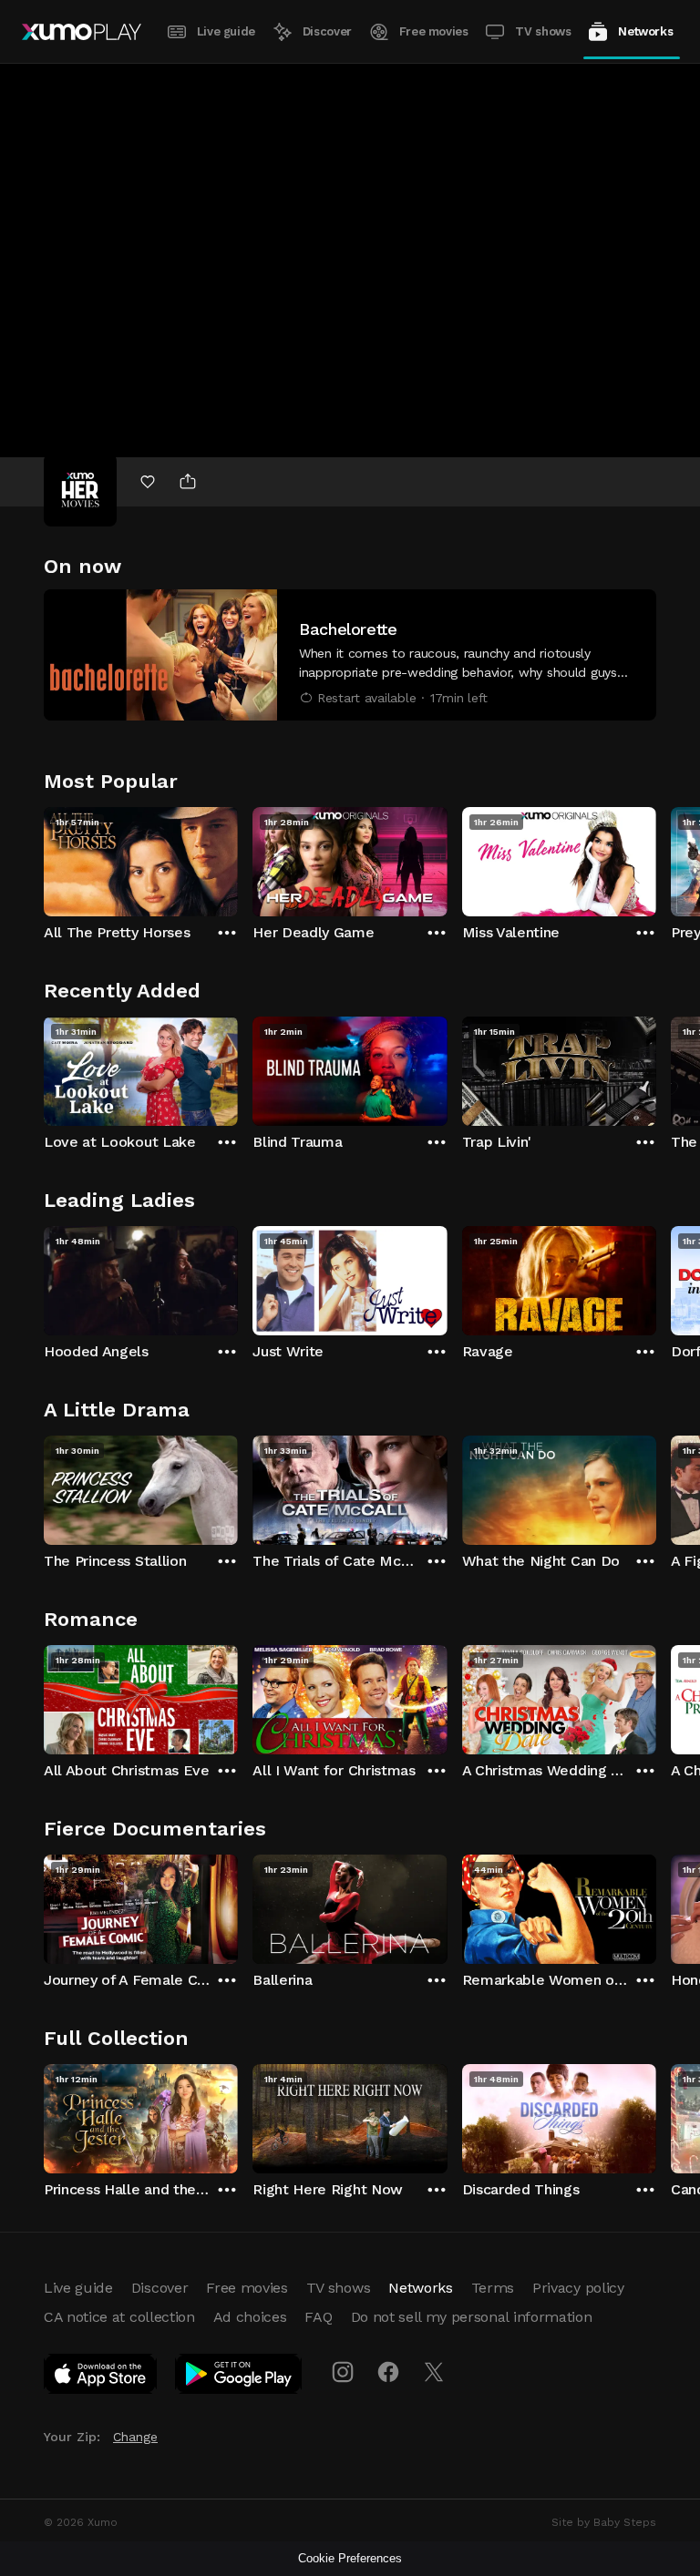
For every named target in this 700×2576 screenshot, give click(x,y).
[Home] (82, 32)
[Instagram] (343, 2372)
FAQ (318, 2317)
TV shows (543, 31)
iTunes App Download (101, 2377)
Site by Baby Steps (604, 2522)
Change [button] (135, 2437)
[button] (350, 655)
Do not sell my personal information (472, 2317)
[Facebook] (388, 2372)
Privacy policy (578, 2288)
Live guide (226, 31)
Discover (327, 31)
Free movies (434, 31)
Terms (493, 2288)
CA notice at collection (119, 2317)
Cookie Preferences (350, 2558)
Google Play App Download (239, 2377)
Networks (645, 31)
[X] (434, 2372)
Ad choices (250, 2317)
